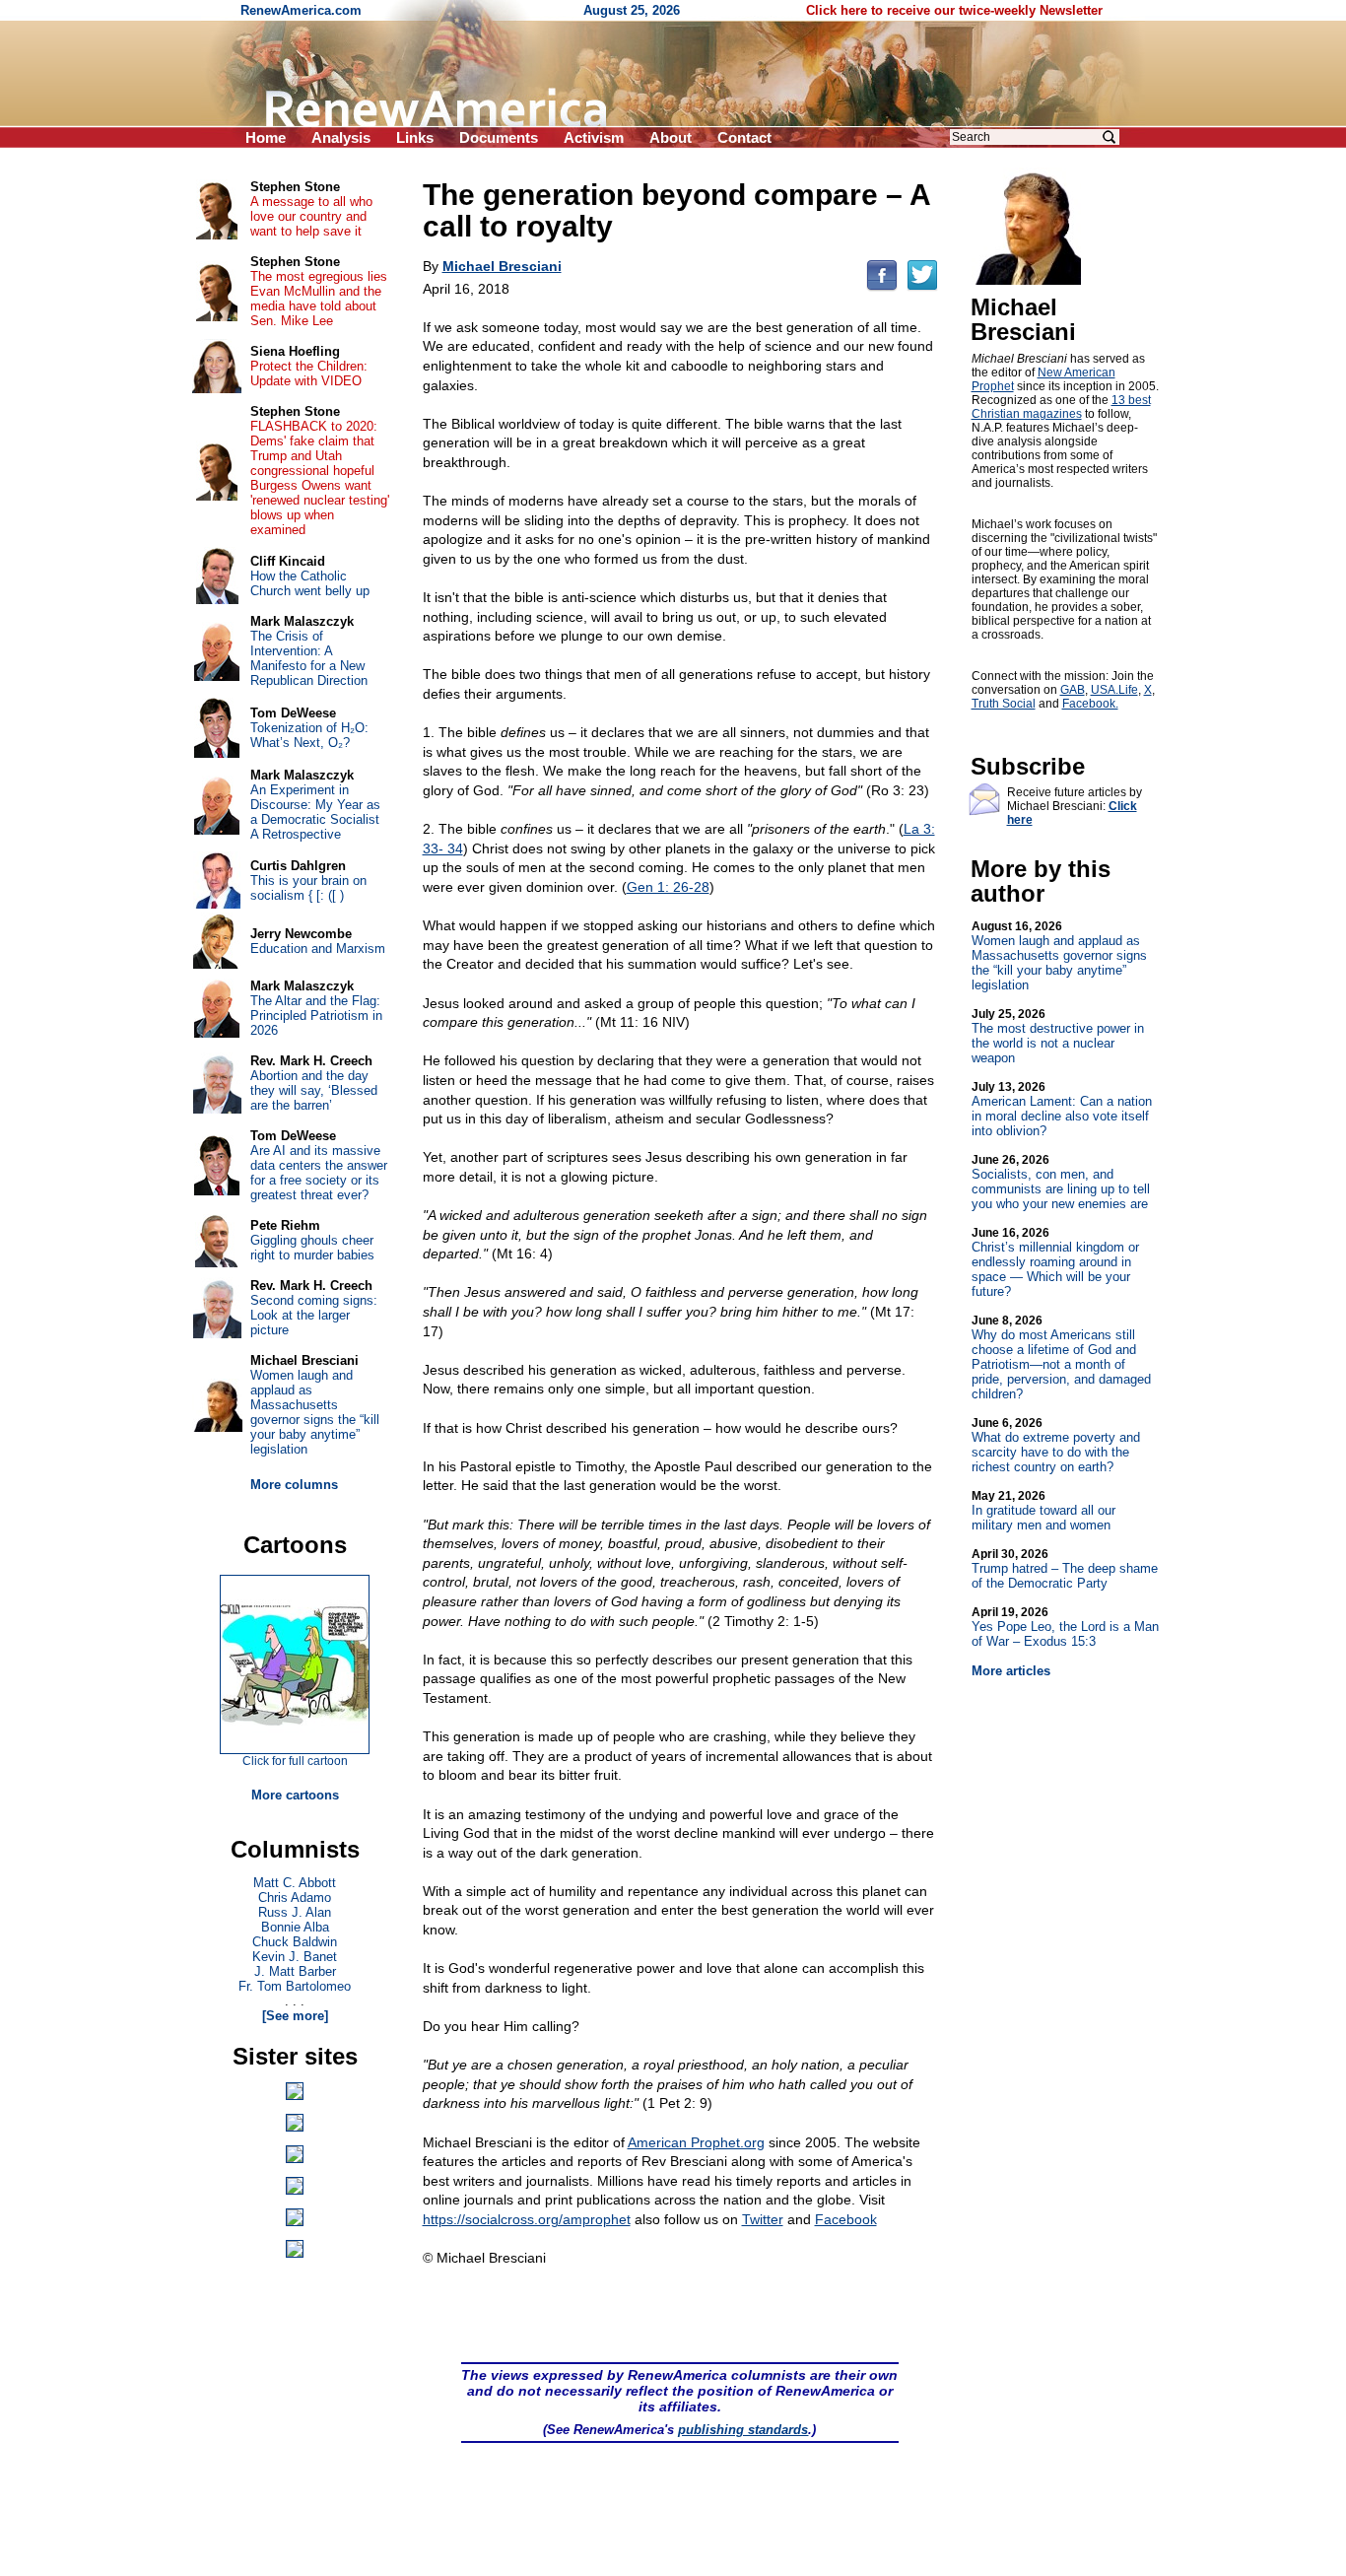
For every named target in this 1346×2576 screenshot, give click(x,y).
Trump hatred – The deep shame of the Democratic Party (1065, 1569)
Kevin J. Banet (295, 1957)
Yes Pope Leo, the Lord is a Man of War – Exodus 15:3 (1065, 1627)
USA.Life (1114, 690)
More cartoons (295, 1795)
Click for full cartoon (295, 1761)
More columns (294, 1485)
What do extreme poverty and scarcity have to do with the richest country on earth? (1056, 1445)
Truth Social (1004, 704)
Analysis (341, 137)
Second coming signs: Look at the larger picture (314, 1315)
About (671, 137)
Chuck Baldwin (295, 1942)
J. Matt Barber (295, 1971)
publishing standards (743, 2430)
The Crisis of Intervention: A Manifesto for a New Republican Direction (309, 658)
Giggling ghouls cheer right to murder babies (312, 1248)
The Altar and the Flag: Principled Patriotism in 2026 (316, 1016)
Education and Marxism (318, 949)
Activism (594, 137)
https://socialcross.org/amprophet (527, 2219)
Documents (499, 137)
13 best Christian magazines (1061, 407)
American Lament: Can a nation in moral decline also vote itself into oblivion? (1062, 1109)
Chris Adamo (295, 1898)
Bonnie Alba (295, 1927)
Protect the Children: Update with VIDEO (309, 373)
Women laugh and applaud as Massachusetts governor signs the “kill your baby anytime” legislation (1059, 956)
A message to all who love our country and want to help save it (311, 216)
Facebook (846, 2219)
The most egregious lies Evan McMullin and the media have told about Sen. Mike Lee (319, 299)
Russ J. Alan (295, 1912)
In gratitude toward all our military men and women (1043, 1511)
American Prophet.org (696, 2142)
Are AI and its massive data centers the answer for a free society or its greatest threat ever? (319, 1173)
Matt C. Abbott (295, 1883)
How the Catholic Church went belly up (310, 583)
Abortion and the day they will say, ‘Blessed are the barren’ (314, 1090)
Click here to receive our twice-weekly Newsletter (954, 10)
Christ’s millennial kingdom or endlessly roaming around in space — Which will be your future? (1055, 1262)
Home (266, 137)
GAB (1073, 690)
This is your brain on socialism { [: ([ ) (308, 888)
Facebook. (1090, 704)
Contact (744, 137)
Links (415, 137)
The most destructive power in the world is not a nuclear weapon (1058, 1036)
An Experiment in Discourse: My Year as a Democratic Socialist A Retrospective (315, 812)
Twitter (763, 2219)
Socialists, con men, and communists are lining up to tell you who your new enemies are (1061, 1182)
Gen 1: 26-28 (668, 887)
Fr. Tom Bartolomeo (295, 1986)
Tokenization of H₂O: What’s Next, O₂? (309, 735)
